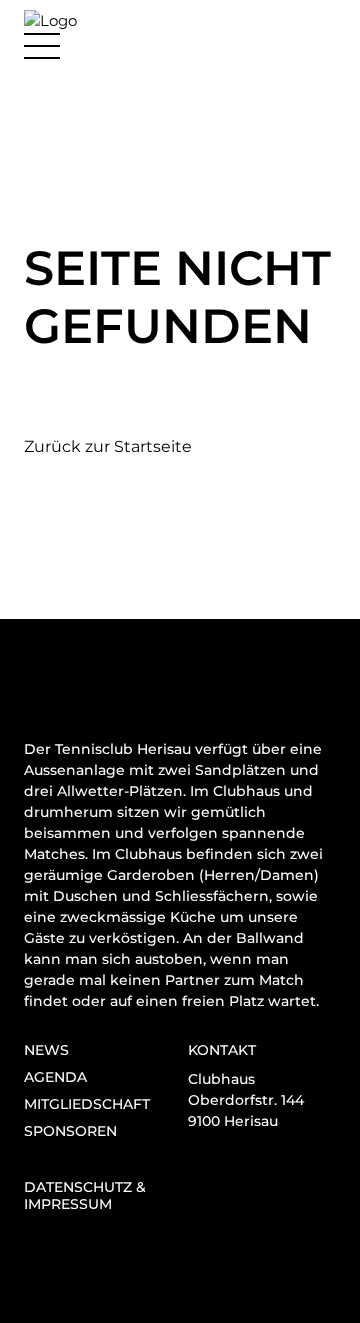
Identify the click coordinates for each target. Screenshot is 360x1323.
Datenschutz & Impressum (85, 1195)
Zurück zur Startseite (108, 446)
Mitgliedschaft (87, 1104)
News (46, 1050)
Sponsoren (70, 1131)
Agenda (55, 1077)
